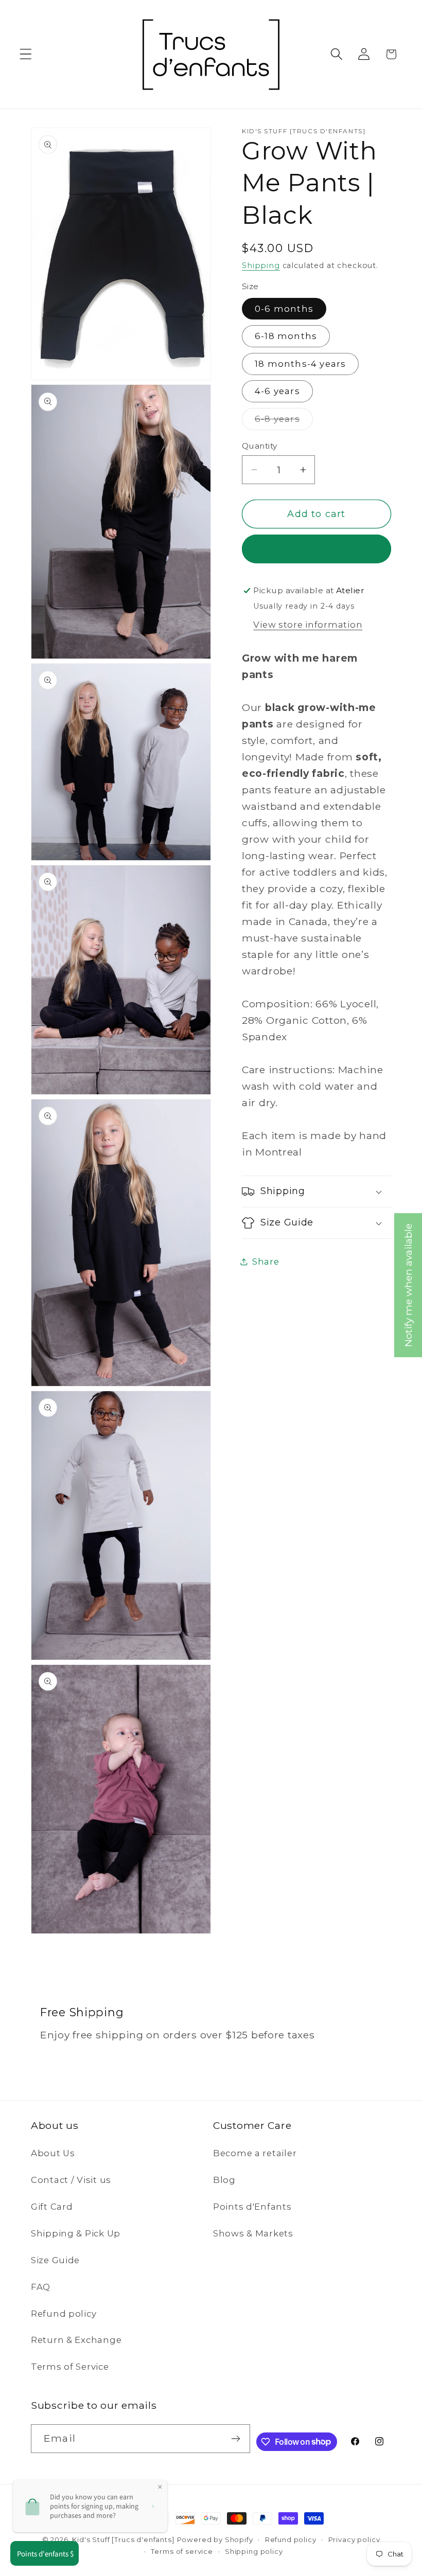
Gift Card (52, 2207)
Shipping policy (254, 2551)
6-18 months (286, 336)
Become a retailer (255, 2153)
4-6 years (277, 391)
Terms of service (182, 2551)
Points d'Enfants (252, 2207)
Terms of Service (70, 2367)
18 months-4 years (300, 364)
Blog (224, 2180)
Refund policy (64, 2314)
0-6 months (284, 309)
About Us (53, 2153)
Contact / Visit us (71, 2180)
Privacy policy (354, 2539)
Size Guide (55, 2260)
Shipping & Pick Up (76, 2233)
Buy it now (316, 549)
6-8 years (284, 422)
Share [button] (266, 1262)
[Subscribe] (236, 2439)
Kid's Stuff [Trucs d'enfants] (123, 2539)
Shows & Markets (253, 2233)
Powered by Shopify (215, 2539)
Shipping (261, 265)
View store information (308, 625)
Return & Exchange (76, 2340)
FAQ (41, 2287)
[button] (26, 54)
